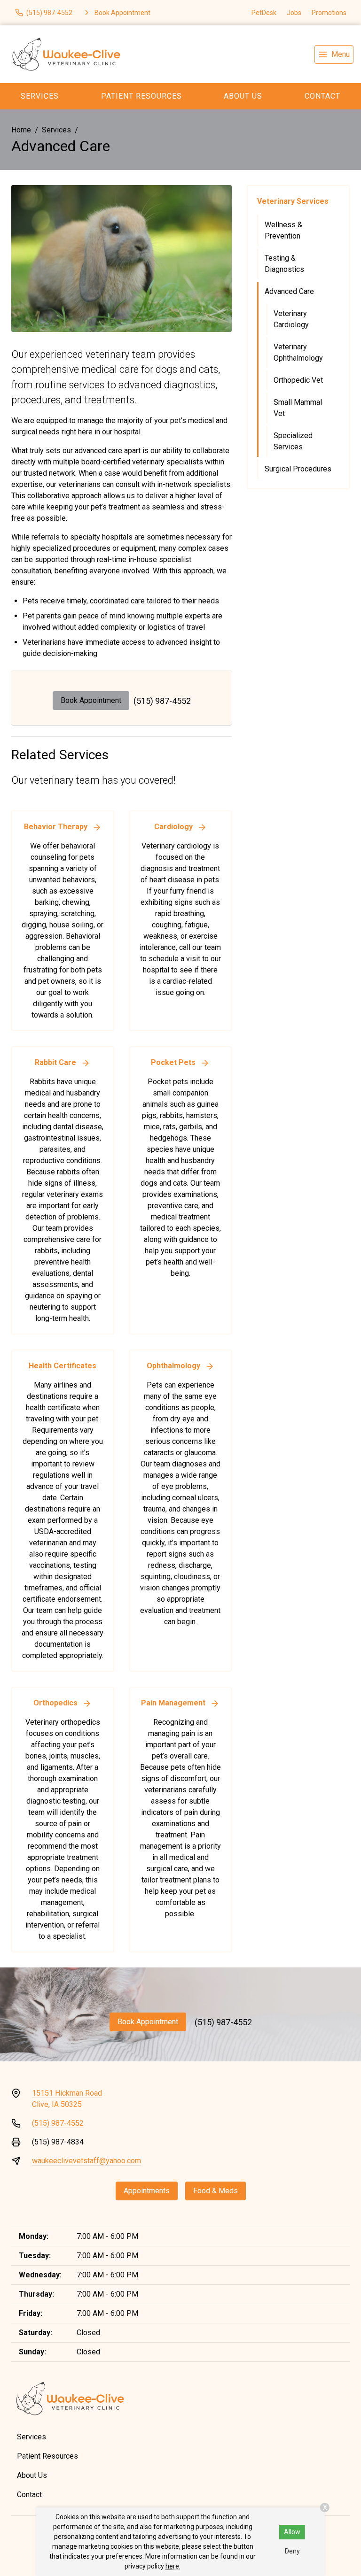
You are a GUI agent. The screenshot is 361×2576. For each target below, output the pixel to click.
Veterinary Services (293, 201)
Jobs (294, 13)
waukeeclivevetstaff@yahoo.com (86, 2161)
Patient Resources (141, 96)
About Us (243, 96)
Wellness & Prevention (283, 230)
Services (40, 96)
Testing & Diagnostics (284, 264)
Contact (29, 2495)
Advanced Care (289, 291)
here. (173, 2566)
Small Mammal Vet (298, 408)
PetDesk (264, 13)
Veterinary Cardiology (291, 319)
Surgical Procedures (298, 469)
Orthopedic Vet (298, 380)
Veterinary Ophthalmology (298, 352)
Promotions (329, 13)
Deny (292, 2551)
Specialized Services (293, 441)
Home (21, 130)
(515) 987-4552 (162, 701)
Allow (292, 2532)
